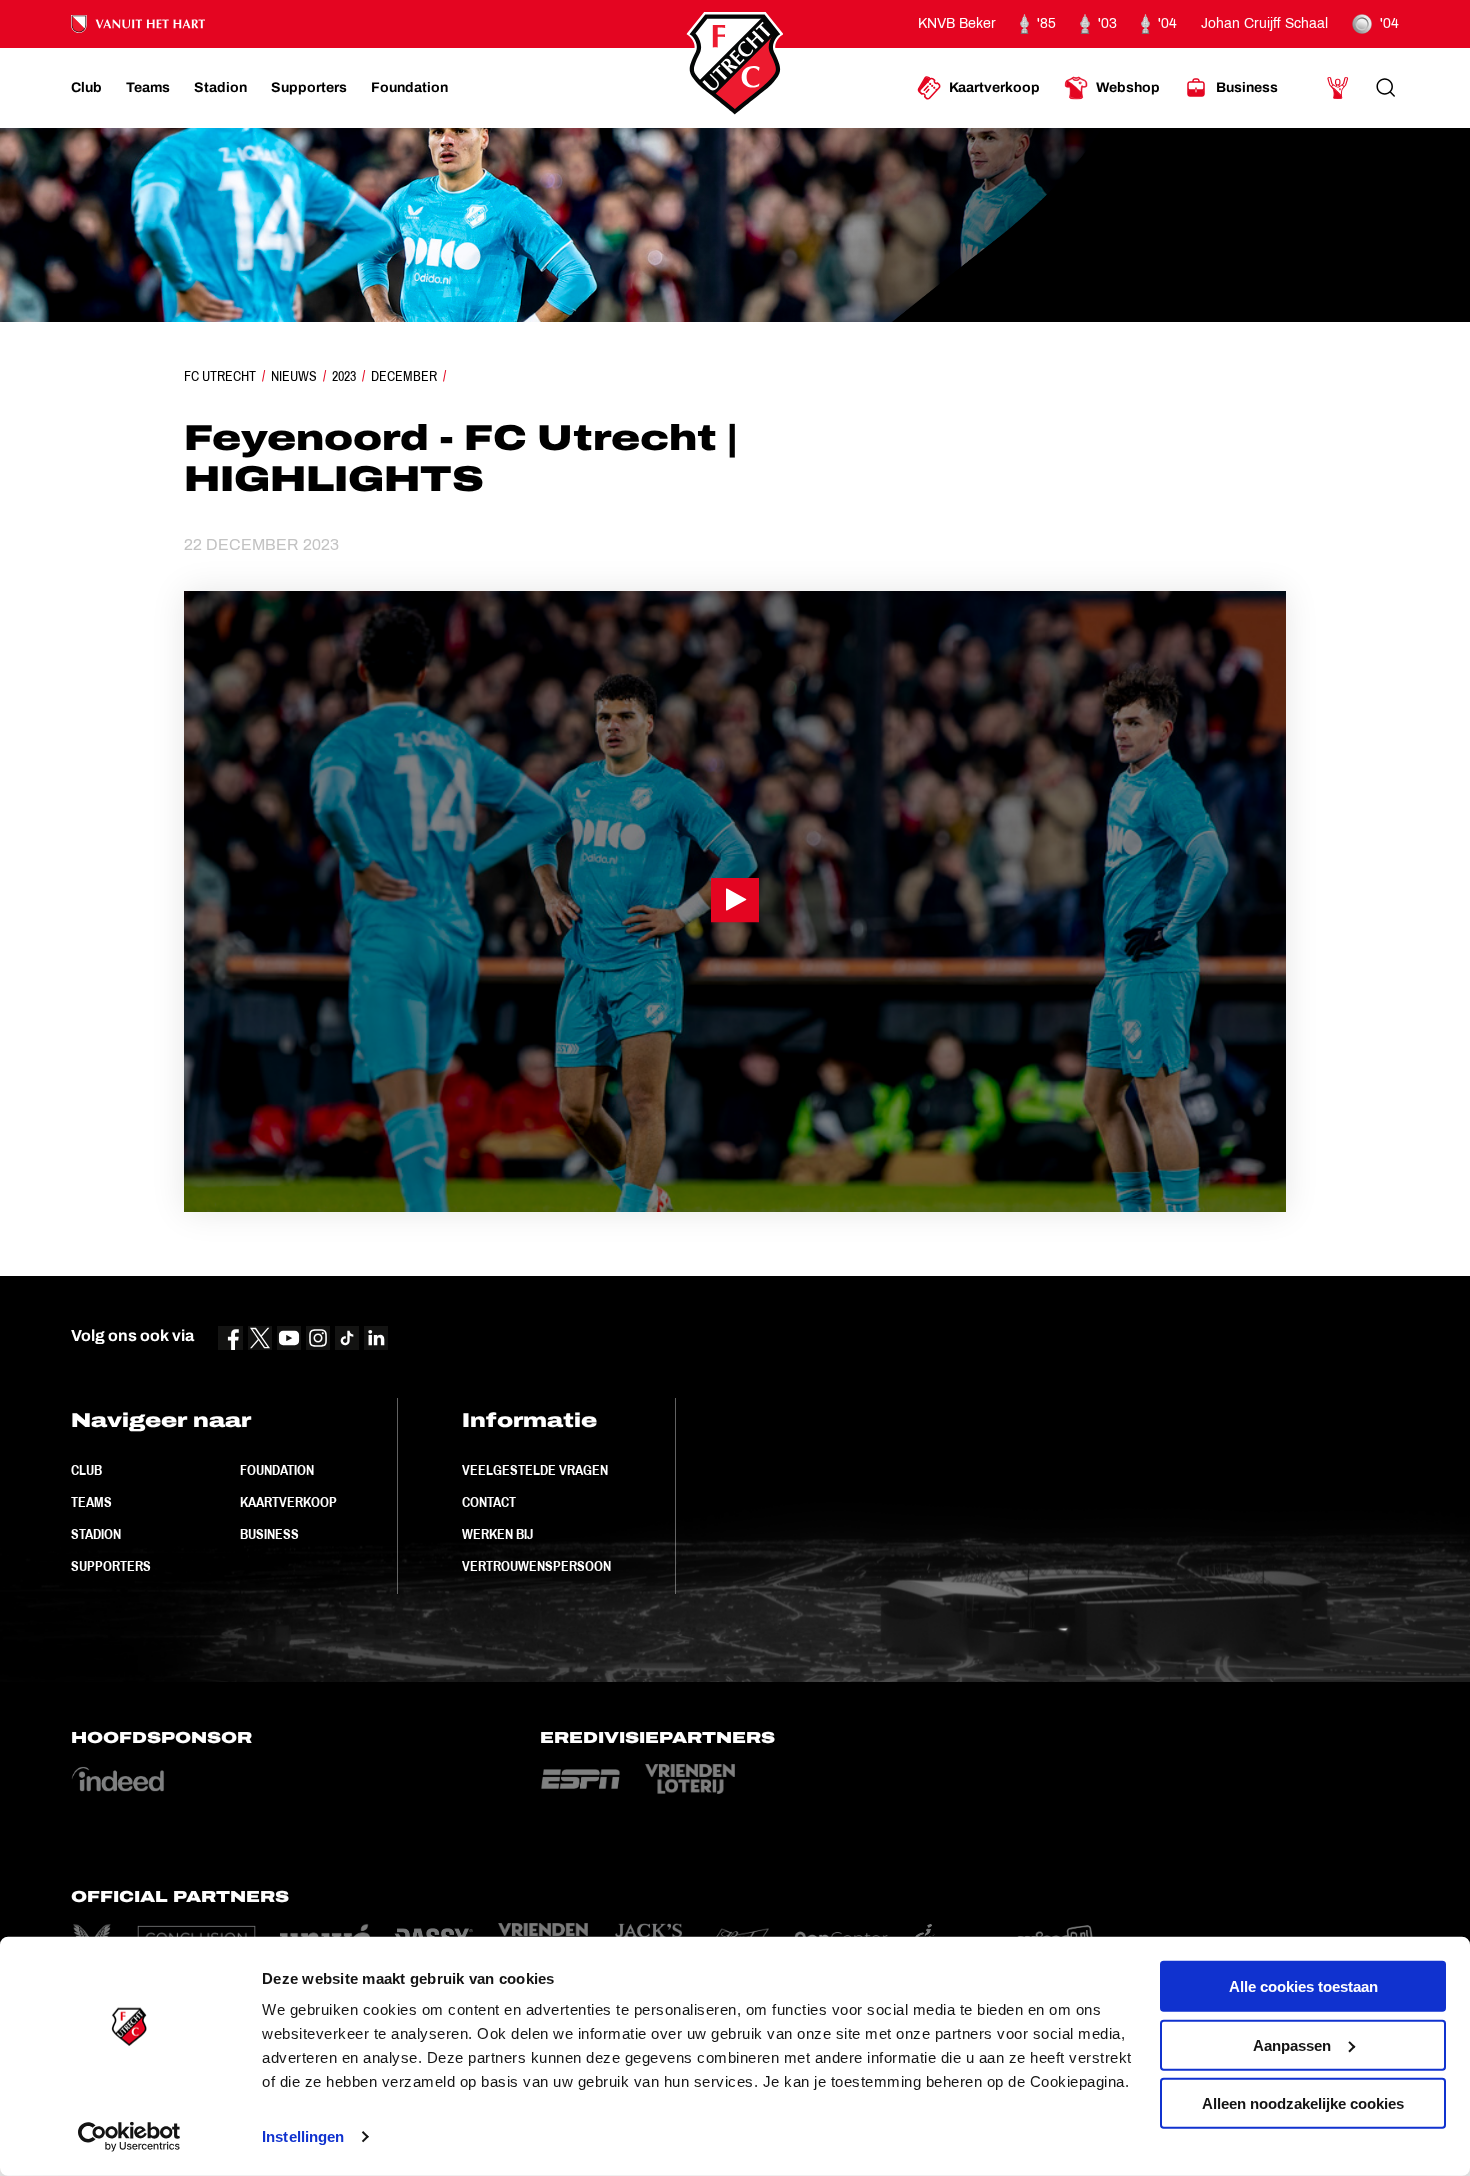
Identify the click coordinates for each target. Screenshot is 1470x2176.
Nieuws (294, 376)
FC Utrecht (220, 376)
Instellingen (303, 2136)
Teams (91, 1502)
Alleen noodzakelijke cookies (1303, 2103)
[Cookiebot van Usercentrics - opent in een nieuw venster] (129, 2137)
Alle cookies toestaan (1303, 1986)
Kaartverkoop (288, 1502)
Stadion (96, 1534)
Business (269, 1534)
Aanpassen (1292, 2044)
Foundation (277, 1470)
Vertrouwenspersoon (536, 1566)
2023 (344, 376)
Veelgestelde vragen (535, 1470)
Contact (489, 1502)
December (404, 376)
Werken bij (497, 1534)
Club (86, 1470)
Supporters (111, 1566)
